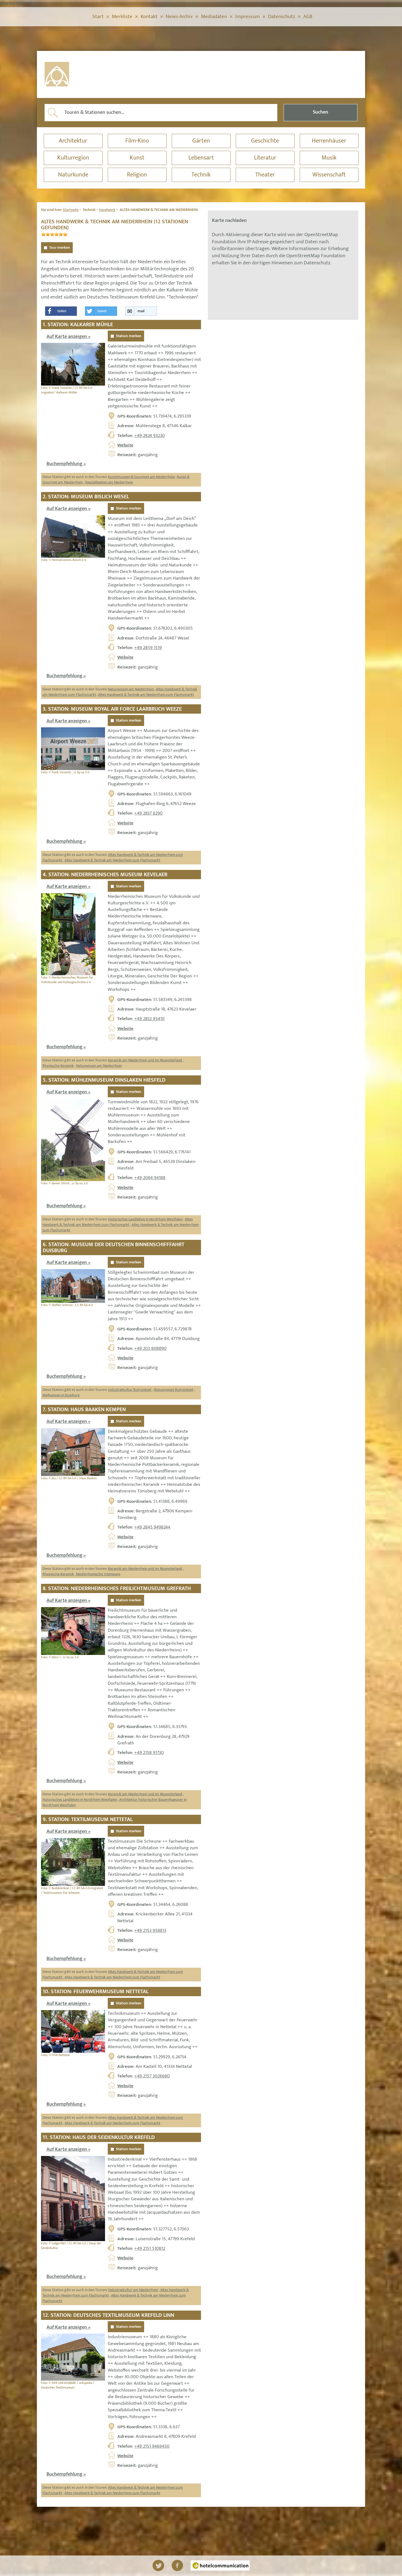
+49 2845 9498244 (152, 1527)
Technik (201, 175)
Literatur (265, 158)
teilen (62, 311)
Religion (137, 175)
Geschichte (265, 141)
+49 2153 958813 (150, 1930)
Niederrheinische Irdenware (98, 1574)
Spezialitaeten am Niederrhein (109, 482)
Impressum (247, 17)
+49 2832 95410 (149, 1019)
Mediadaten (214, 17)
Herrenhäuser (329, 141)
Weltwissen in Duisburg (61, 1395)
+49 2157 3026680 (152, 2076)
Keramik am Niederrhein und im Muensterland (145, 1060)
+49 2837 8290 (148, 813)
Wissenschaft (329, 175)
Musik (329, 158)
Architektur (73, 141)
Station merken (129, 336)
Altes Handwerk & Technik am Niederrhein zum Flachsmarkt (146, 695)
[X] (158, 2565)
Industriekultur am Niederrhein (133, 2290)
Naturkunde (73, 175)
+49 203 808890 (150, 1348)
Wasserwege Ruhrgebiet (174, 1390)
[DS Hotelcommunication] (220, 2565)
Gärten (201, 141)
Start (98, 17)
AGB (308, 17)
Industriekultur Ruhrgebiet (130, 1390)
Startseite (71, 210)
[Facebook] (177, 2565)
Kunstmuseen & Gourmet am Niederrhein (141, 477)
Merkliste (122, 17)
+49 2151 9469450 (152, 2446)
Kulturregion (73, 158)
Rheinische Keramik (58, 1066)
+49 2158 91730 (149, 1753)
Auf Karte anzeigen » (69, 337)
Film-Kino (137, 141)
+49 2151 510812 (150, 2248)
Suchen (321, 112)
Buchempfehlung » (66, 464)
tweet (102, 311)
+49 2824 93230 (150, 436)
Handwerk (107, 210)
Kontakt (149, 17)
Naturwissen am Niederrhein (131, 689)
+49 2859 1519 (148, 648)
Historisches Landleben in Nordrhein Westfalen (145, 1219)
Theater (265, 175)
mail (141, 311)
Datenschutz (282, 17)
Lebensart (201, 158)
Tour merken (60, 248)
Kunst (137, 158)
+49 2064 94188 (150, 1178)
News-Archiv (179, 17)
